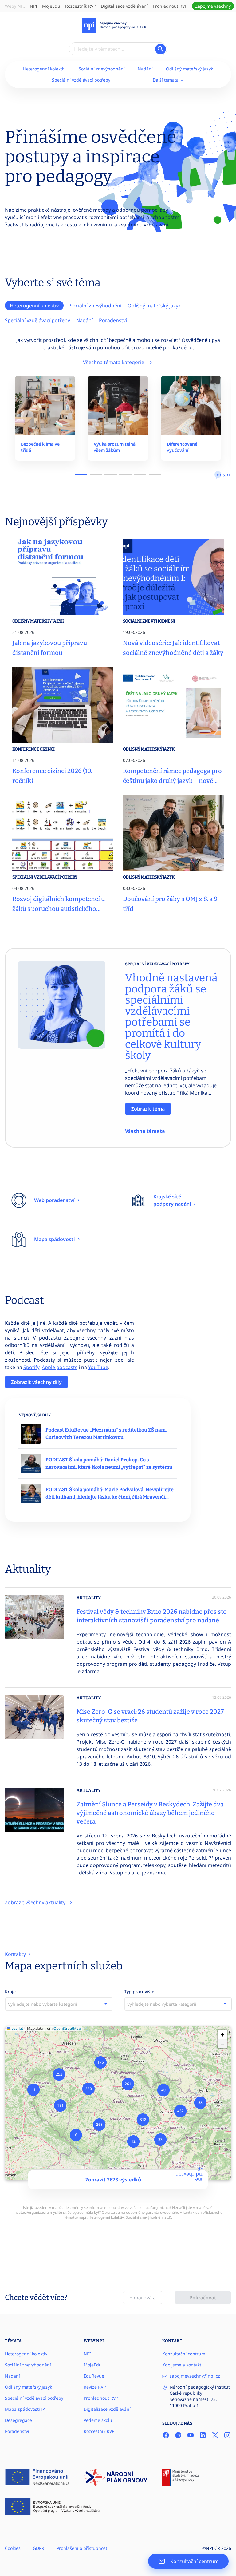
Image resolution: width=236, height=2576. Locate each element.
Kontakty (16, 1954)
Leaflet (17, 2028)
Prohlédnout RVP (170, 6)
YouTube (98, 1367)
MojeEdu (51, 6)
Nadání (145, 69)
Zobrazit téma (148, 1109)
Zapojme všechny (213, 6)
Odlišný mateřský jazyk (189, 69)
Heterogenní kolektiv (44, 69)
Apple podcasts (60, 1367)
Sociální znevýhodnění (102, 69)
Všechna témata (145, 1131)
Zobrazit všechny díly (36, 1382)
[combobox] (59, 2004)
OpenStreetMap (67, 2028)
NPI (33, 6)
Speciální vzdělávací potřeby (81, 80)
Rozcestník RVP (81, 6)
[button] (76, 2135)
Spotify (31, 1367)
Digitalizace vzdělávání (124, 6)
